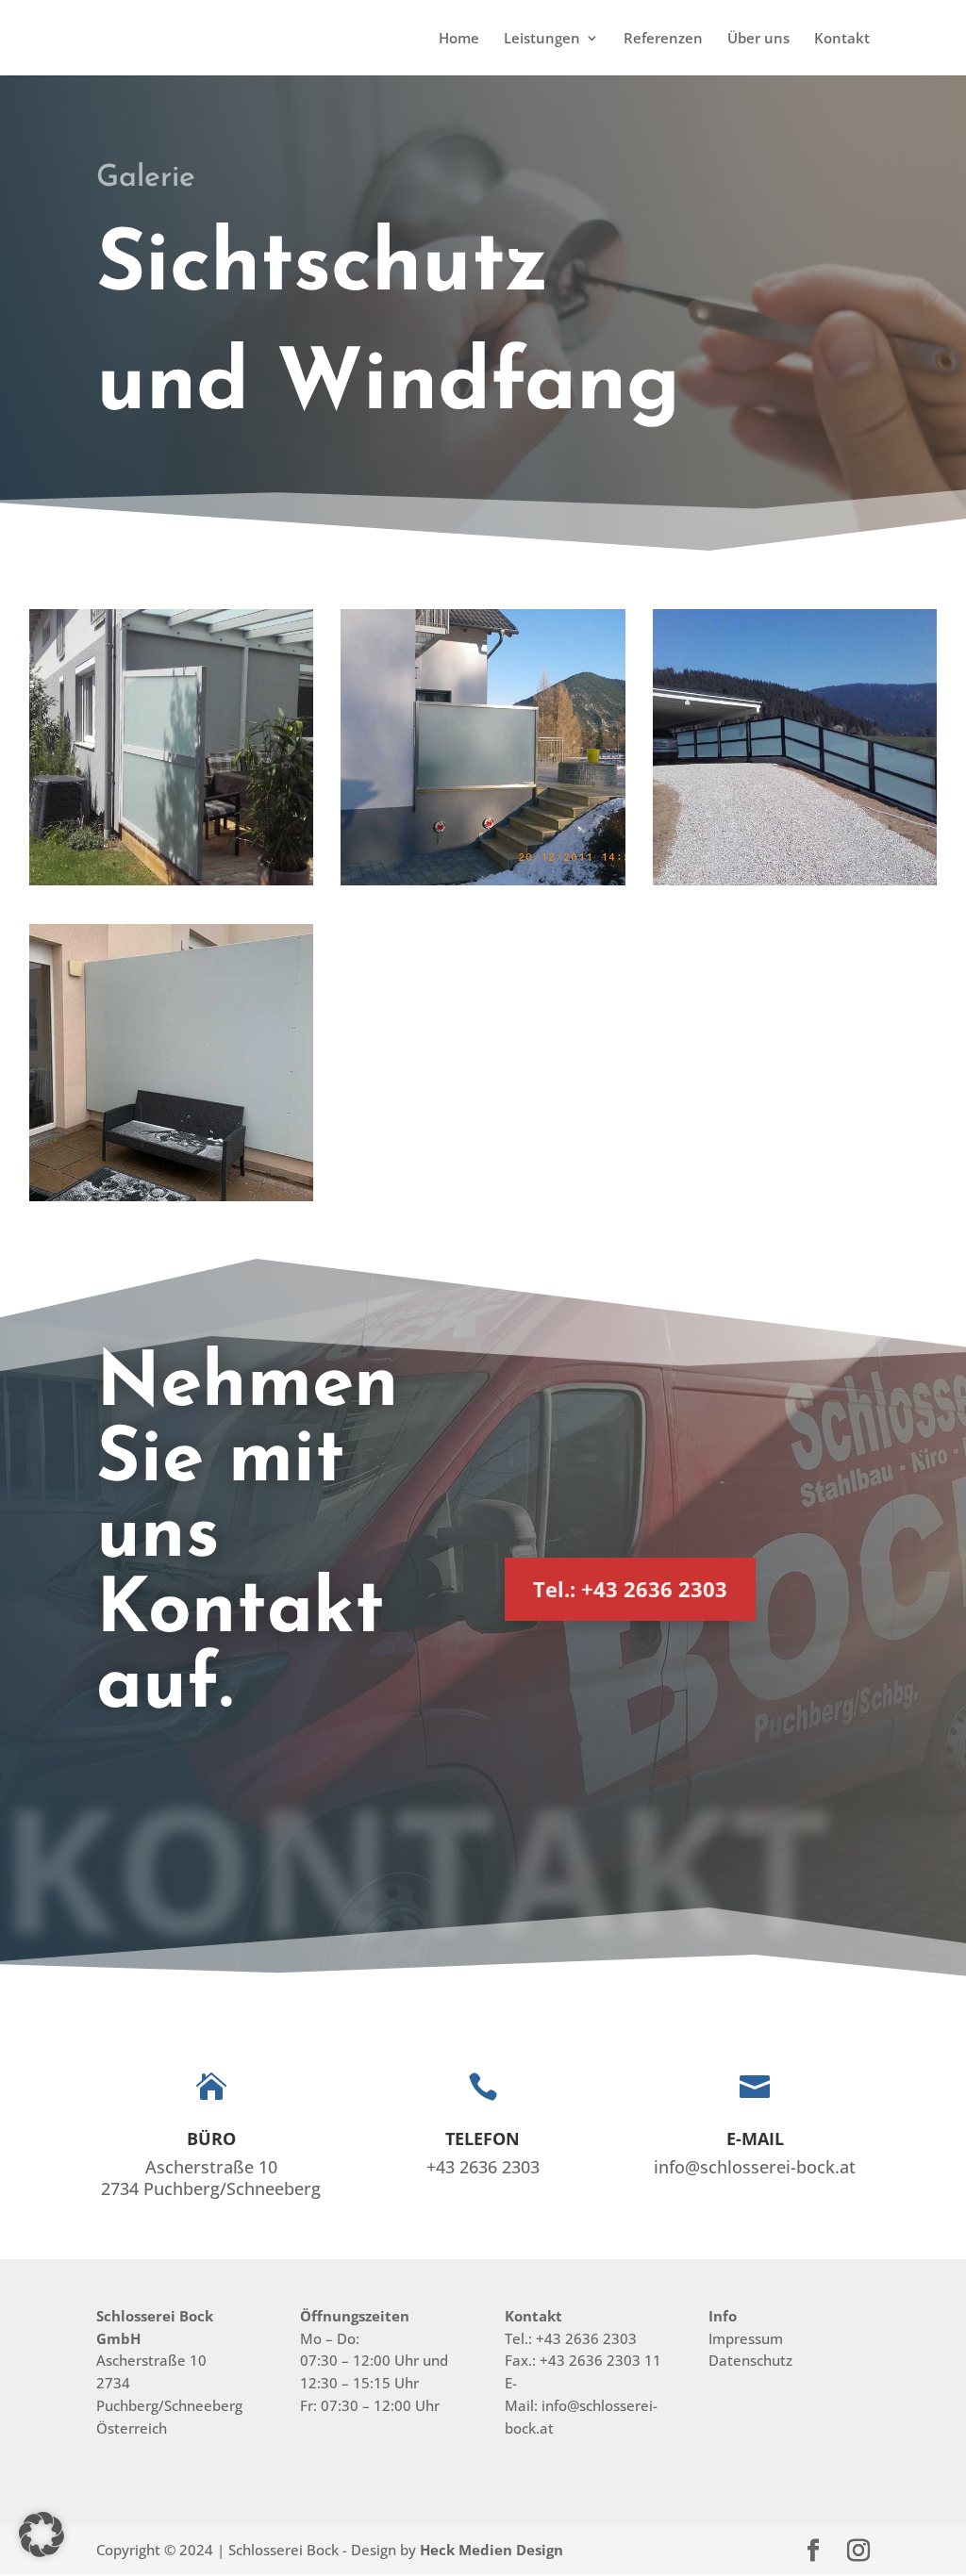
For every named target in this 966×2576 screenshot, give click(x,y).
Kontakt (842, 39)
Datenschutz (750, 2360)
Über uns (758, 39)
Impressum (746, 2338)
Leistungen (542, 39)
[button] (42, 2535)
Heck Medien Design (491, 2550)
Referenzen (663, 39)
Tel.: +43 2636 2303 (630, 1589)
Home (459, 39)
